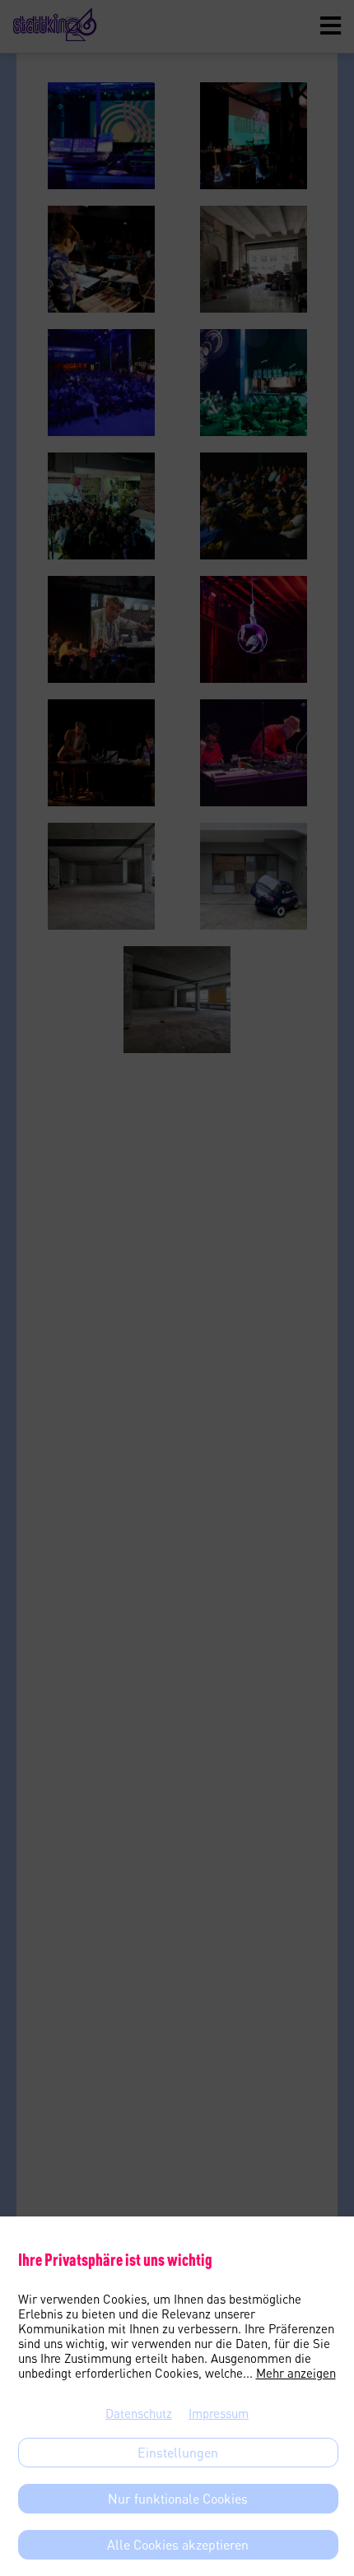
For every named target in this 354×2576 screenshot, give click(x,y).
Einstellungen (178, 2453)
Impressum (219, 2413)
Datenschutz (139, 2413)
